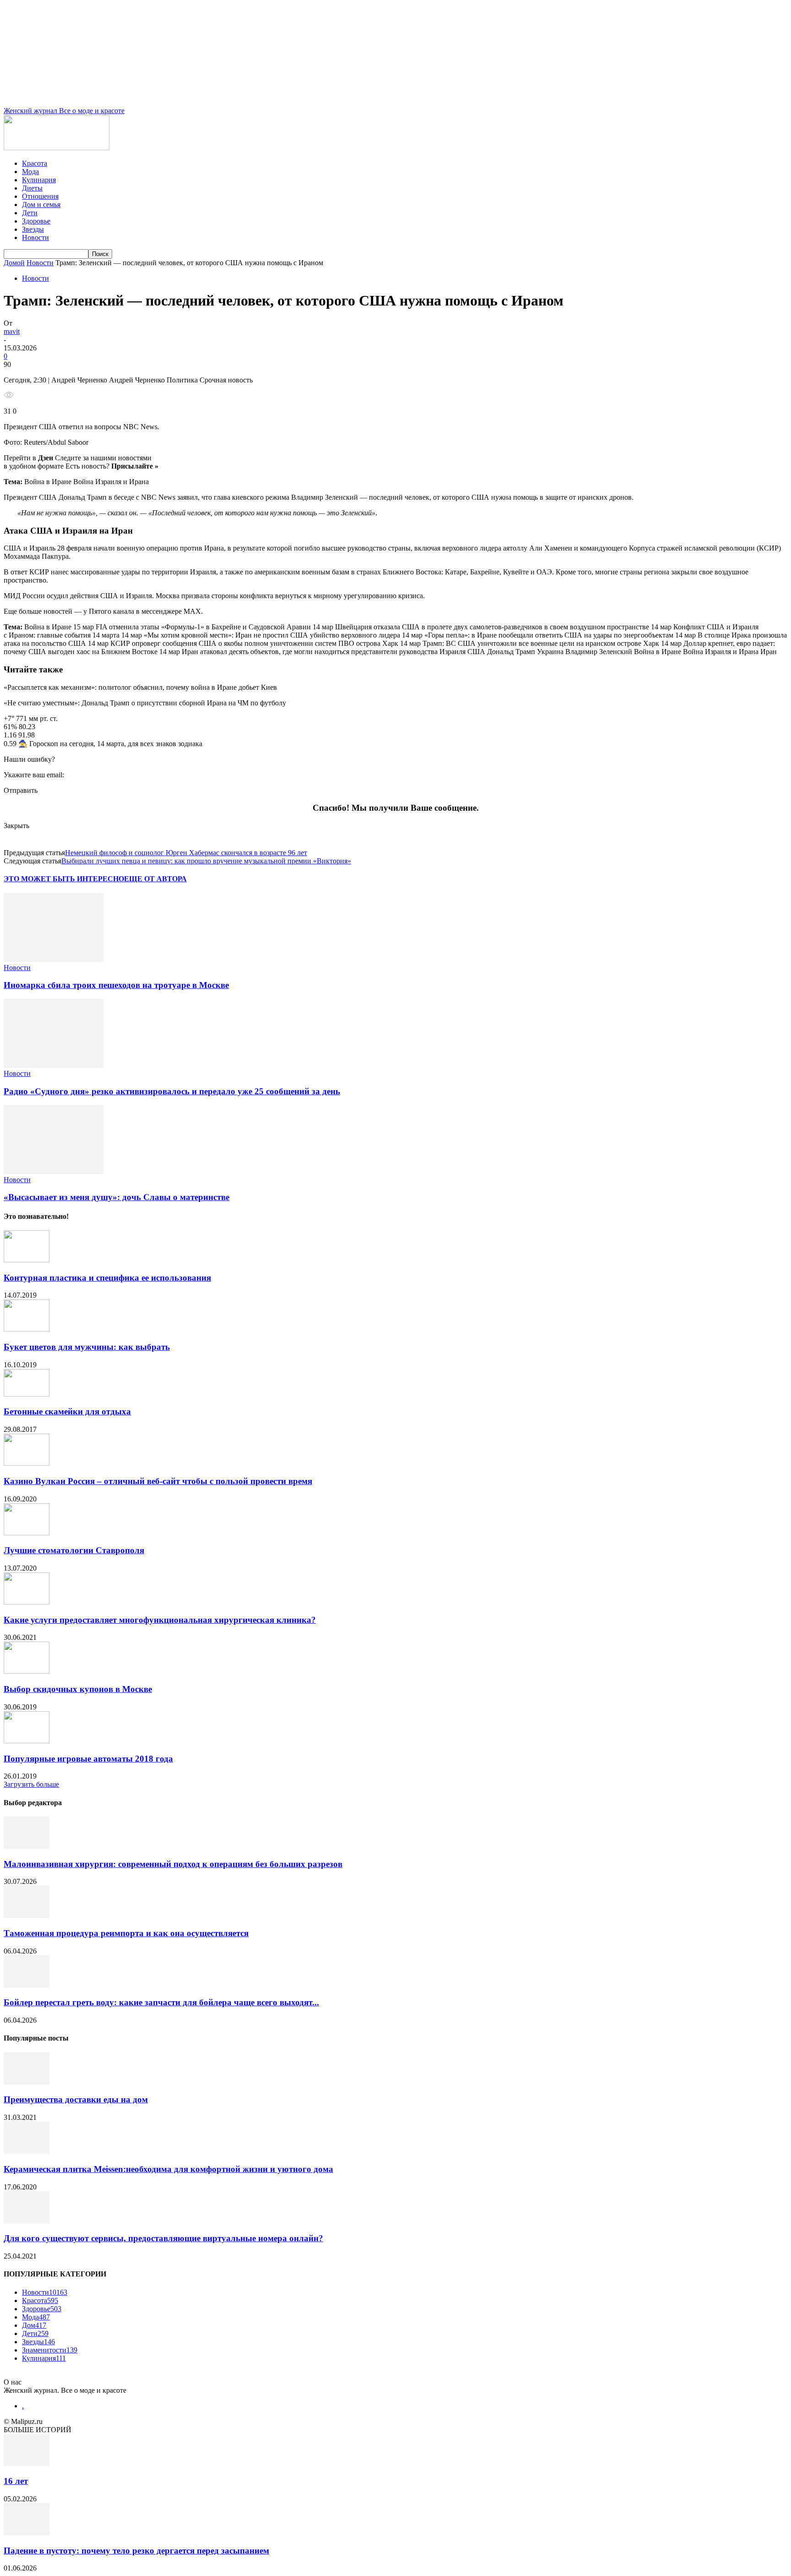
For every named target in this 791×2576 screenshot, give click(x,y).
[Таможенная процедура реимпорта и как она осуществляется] (27, 1915)
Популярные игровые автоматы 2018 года (88, 1759)
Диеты (32, 188)
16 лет (16, 2481)
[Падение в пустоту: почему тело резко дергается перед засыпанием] (27, 2533)
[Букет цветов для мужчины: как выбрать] (27, 1329)
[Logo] (57, 148)
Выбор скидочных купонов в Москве (78, 1689)
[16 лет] (27, 2464)
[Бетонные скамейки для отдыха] (27, 1394)
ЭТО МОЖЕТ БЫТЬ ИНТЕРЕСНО (64, 879)
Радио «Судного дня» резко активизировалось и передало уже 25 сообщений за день (172, 1091)
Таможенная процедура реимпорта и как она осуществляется (126, 1933)
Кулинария (39, 180)
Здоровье (36, 221)
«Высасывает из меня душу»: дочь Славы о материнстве (116, 1197)
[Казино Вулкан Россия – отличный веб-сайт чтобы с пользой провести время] (27, 1463)
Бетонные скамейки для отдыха (67, 1411)
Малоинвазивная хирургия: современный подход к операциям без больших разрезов (173, 1864)
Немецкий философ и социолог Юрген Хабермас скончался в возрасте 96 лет (186, 853)
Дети (30, 213)
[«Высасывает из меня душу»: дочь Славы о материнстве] (54, 1171)
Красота (35, 163)
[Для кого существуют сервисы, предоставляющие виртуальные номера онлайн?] (27, 2221)
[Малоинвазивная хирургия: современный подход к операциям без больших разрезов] (27, 1846)
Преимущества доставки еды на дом (76, 2099)
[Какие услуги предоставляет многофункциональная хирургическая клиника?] (27, 1602)
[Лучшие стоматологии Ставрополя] (27, 1533)
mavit (12, 331)
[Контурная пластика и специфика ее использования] (27, 1260)
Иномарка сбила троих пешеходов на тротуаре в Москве (116, 985)
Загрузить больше (31, 1784)
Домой (14, 263)
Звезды (33, 229)
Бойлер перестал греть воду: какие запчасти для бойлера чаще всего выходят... (161, 2002)
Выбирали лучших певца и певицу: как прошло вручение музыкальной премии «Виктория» (206, 861)
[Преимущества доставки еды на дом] (27, 2082)
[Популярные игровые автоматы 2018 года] (27, 1741)
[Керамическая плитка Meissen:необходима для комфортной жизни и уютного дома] (27, 2151)
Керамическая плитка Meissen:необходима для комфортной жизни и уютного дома (168, 2169)
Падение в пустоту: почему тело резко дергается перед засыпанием (136, 2551)
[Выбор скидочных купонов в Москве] (27, 1671)
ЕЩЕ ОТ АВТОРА (155, 879)
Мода (30, 172)
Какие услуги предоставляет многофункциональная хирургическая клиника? (160, 1620)
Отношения (40, 196)
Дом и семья (41, 205)
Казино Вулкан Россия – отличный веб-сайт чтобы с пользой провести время (158, 1481)
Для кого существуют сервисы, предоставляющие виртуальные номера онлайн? (163, 2238)
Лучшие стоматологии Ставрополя (74, 1550)
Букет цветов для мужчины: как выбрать (87, 1347)
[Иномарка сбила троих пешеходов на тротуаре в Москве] (54, 959)
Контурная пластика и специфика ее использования (107, 1278)
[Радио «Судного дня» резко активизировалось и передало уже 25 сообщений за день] (54, 1065)
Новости (35, 237)
